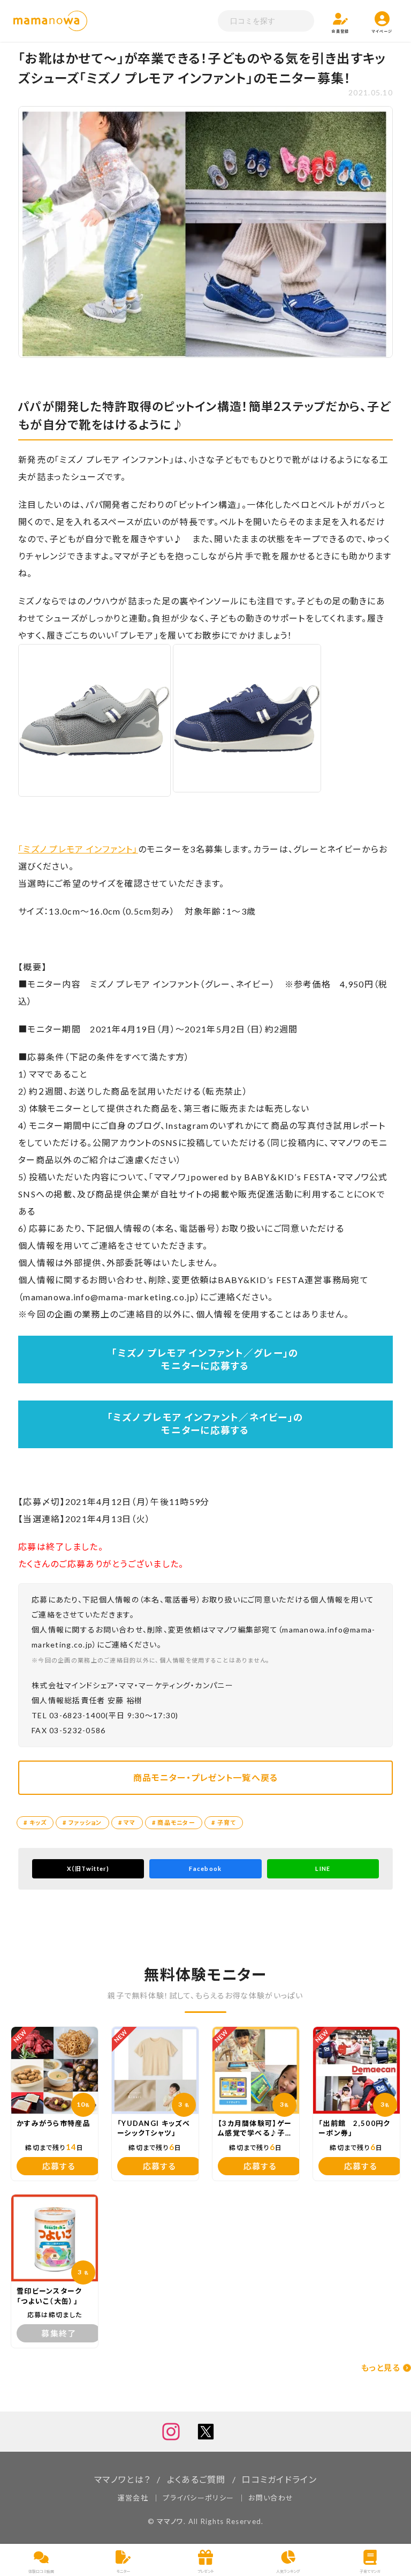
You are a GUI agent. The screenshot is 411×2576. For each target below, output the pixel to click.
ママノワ (170, 2521)
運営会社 (133, 2498)
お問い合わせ (271, 2498)
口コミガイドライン (279, 2479)
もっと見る (381, 2368)
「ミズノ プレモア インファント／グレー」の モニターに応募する (205, 1360)
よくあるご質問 (196, 2479)
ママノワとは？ (122, 2479)
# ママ (127, 1822)
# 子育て (224, 1822)
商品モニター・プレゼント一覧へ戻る (206, 1777)
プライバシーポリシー (198, 2498)
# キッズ (35, 1822)
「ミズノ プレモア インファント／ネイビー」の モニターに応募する (205, 1424)
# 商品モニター (174, 1822)
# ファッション (82, 1822)
